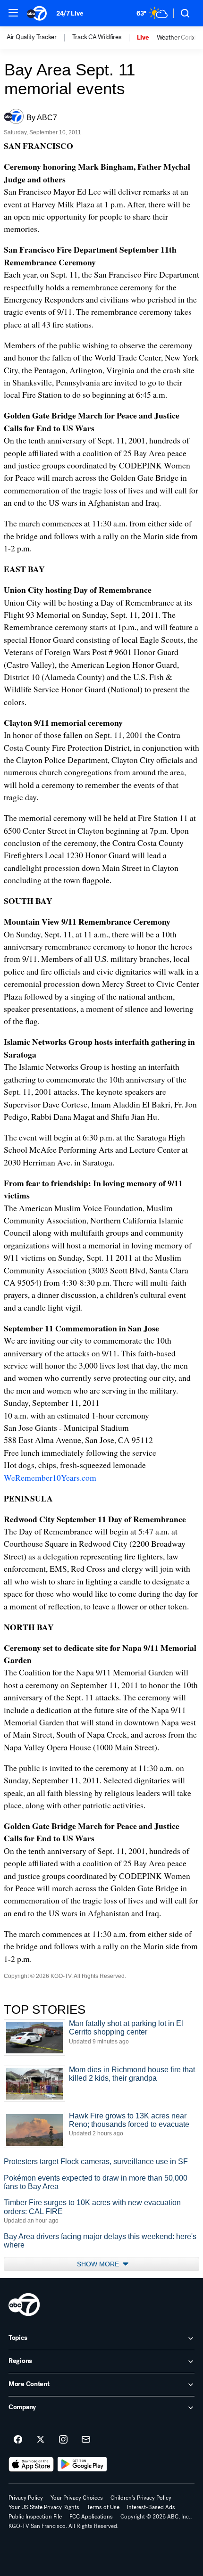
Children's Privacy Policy (141, 2498)
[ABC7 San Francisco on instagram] (63, 2440)
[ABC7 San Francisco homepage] (37, 13)
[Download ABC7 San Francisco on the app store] (31, 2464)
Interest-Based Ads (151, 2507)
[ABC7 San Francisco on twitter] (41, 2440)
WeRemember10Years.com (50, 1477)
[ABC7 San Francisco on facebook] (18, 2440)
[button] (13, 13)
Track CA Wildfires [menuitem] (97, 37)
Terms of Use (103, 2507)
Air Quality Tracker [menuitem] (32, 37)
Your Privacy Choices (77, 2498)
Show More (99, 2264)
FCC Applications (91, 2517)
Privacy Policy (26, 2498)
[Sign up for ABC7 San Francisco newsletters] (86, 2440)
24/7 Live (70, 13)
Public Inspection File (35, 2517)
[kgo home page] (24, 2305)
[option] (39, 38)
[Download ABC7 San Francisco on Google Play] (82, 2464)
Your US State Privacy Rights (44, 2507)
